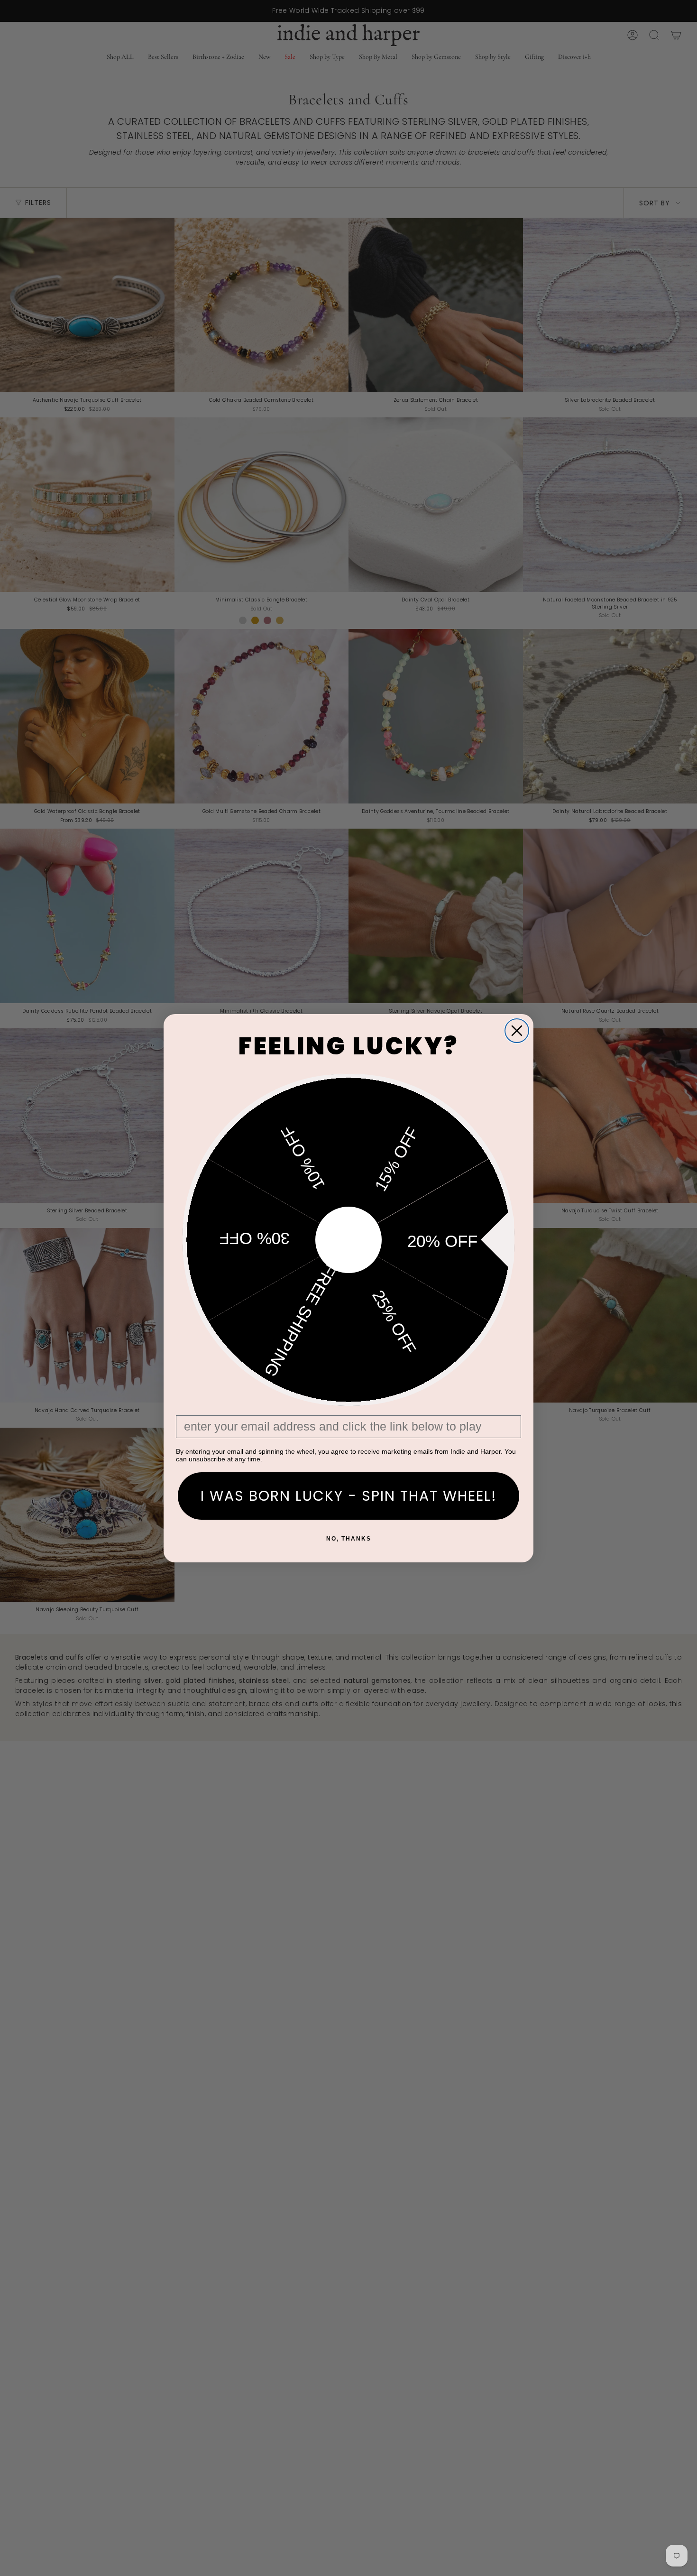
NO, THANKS (349, 1539)
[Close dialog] (517, 1031)
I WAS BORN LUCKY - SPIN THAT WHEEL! (349, 1496)
